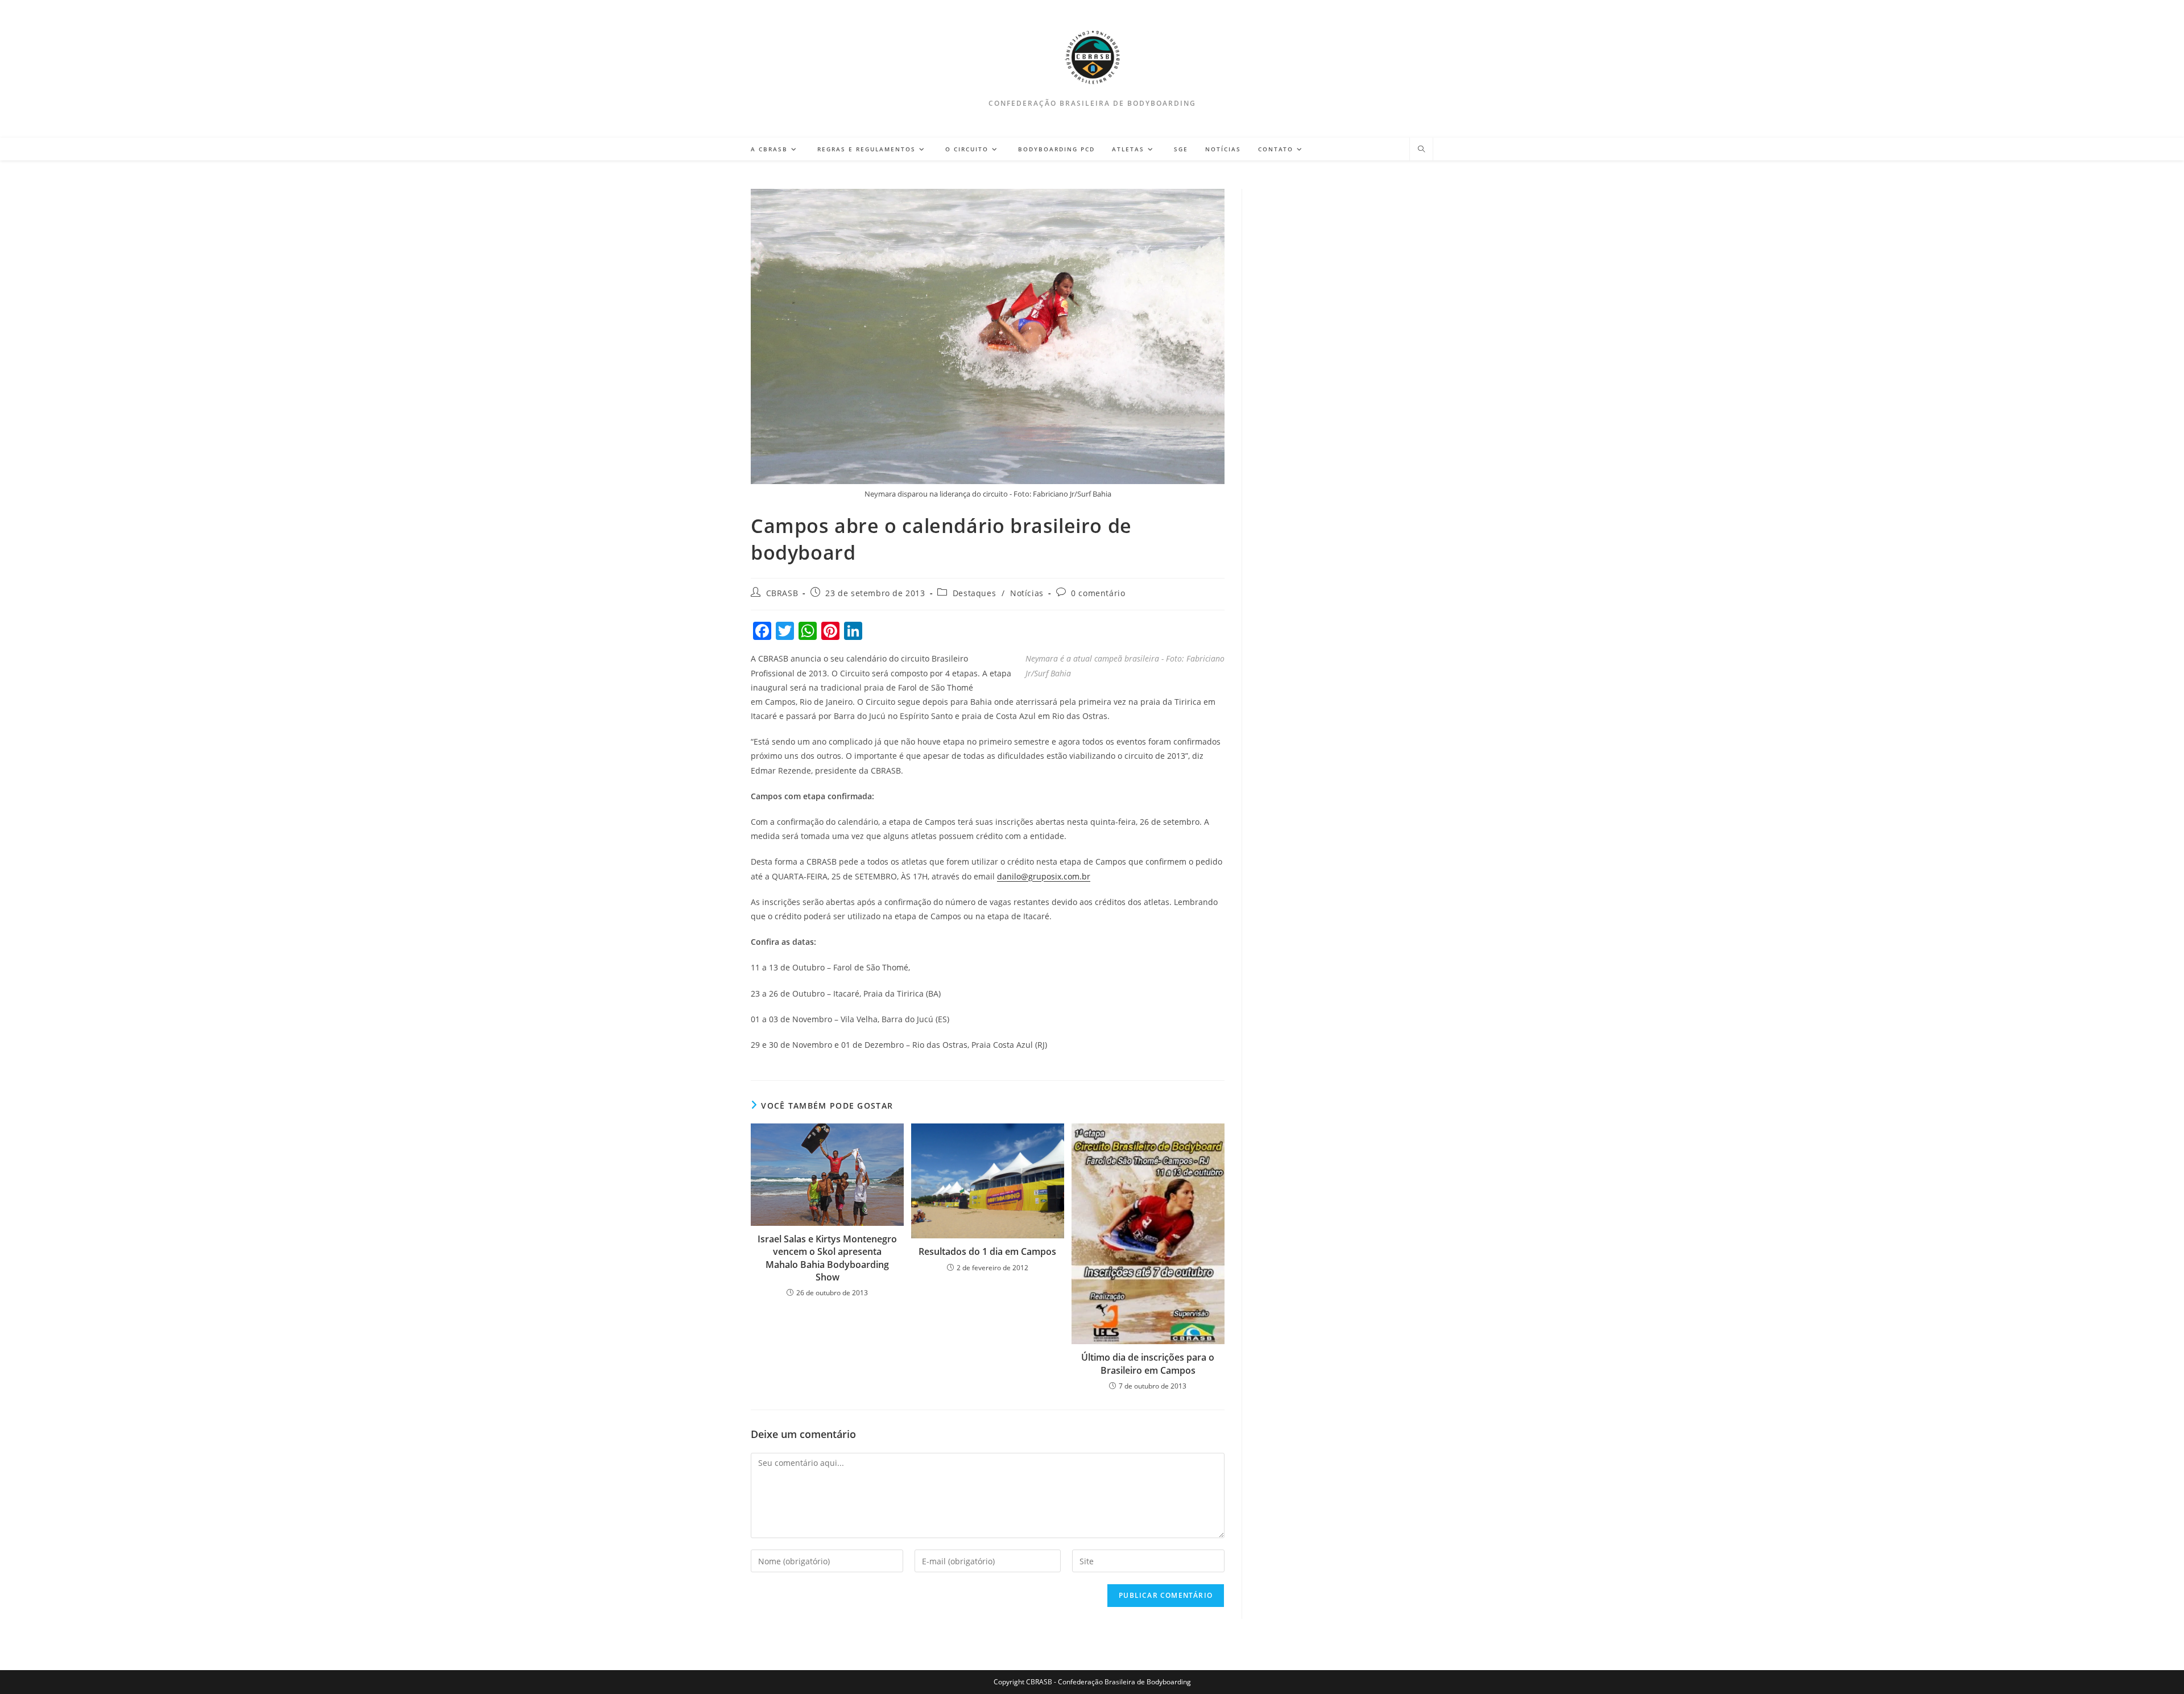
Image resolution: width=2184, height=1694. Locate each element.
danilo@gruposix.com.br (1044, 876)
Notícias (1027, 593)
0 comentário (1098, 593)
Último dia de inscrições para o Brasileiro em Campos (1148, 1364)
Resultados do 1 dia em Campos (987, 1251)
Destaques (974, 593)
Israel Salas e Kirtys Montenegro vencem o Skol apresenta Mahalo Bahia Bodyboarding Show (827, 1258)
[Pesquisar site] (1421, 150)
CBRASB (782, 593)
